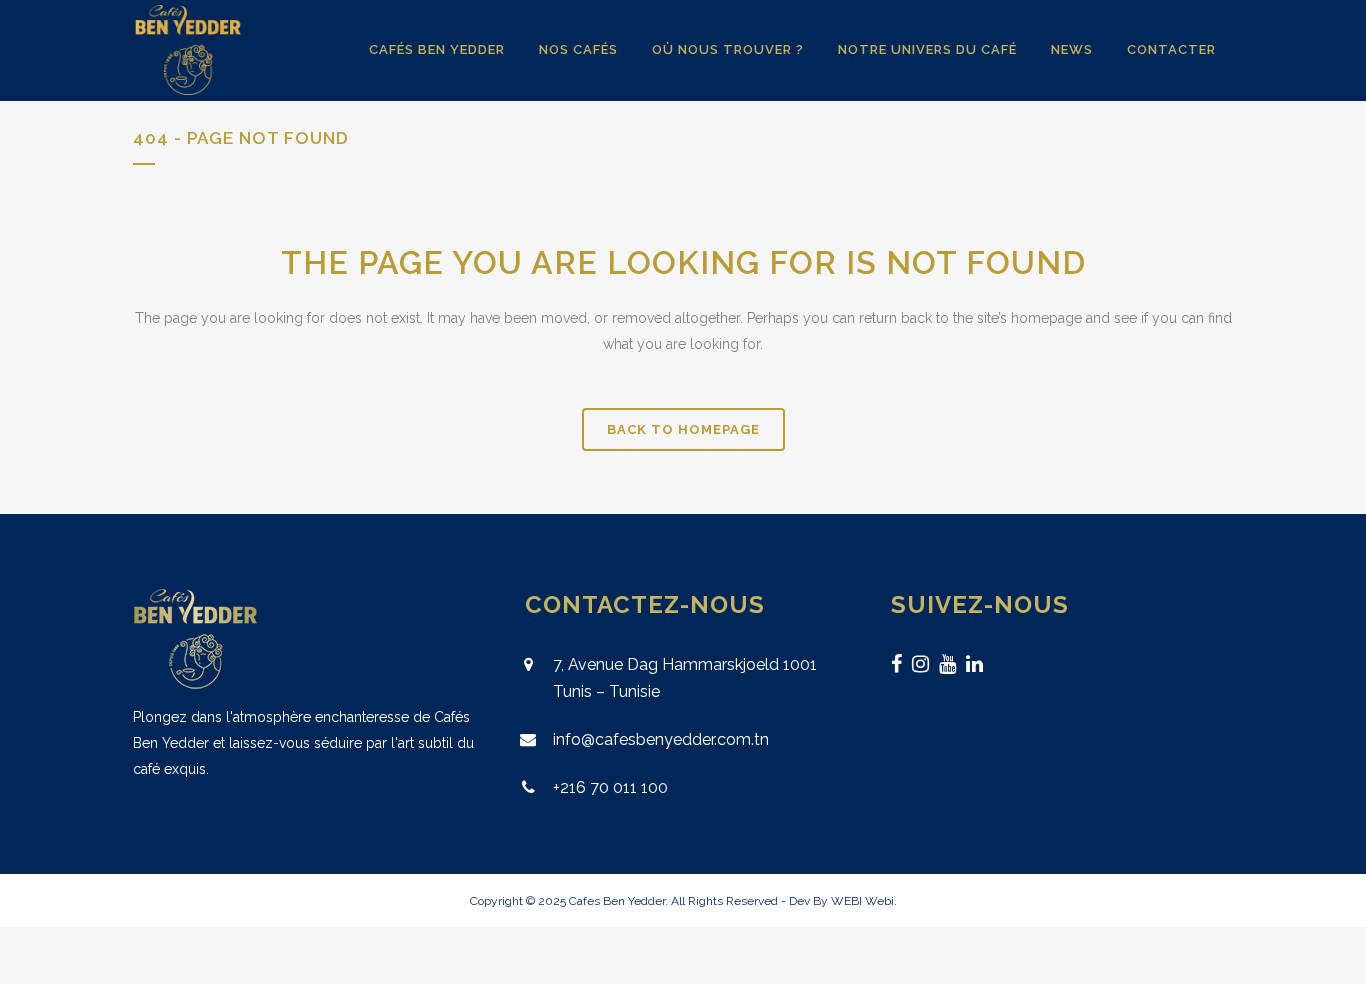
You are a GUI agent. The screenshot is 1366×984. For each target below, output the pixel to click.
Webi (879, 901)
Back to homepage (683, 429)
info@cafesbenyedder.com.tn (661, 739)
